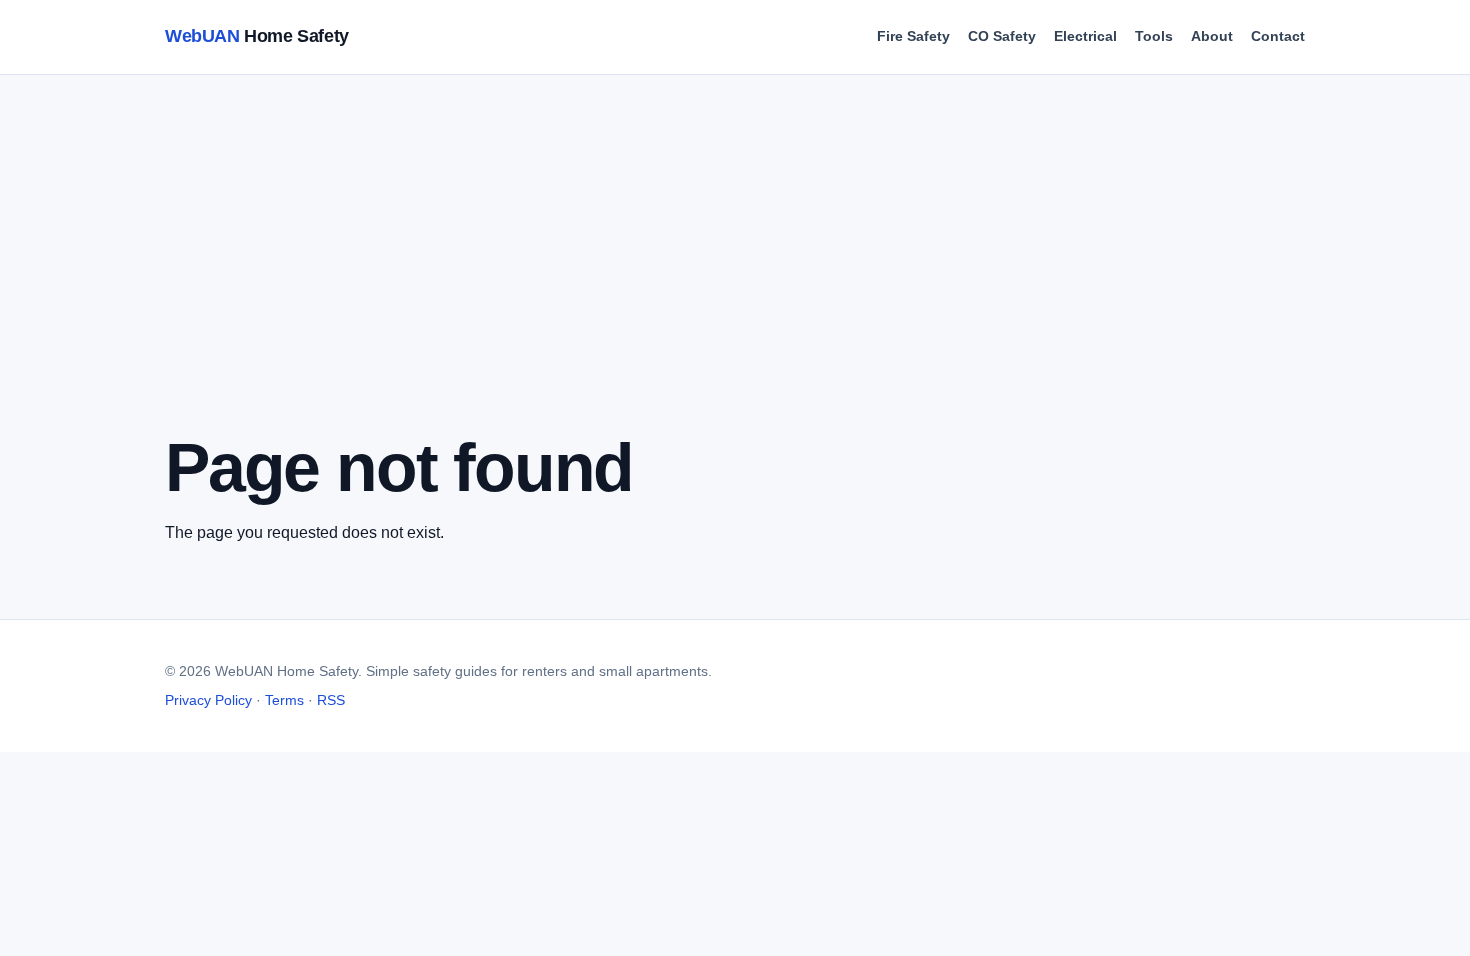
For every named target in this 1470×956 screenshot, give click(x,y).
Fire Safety (913, 36)
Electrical (1085, 36)
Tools (1154, 36)
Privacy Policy (208, 700)
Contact (1278, 36)
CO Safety (1002, 36)
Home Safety (257, 36)
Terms (284, 700)
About (1212, 36)
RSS (331, 700)
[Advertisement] (765, 281)
